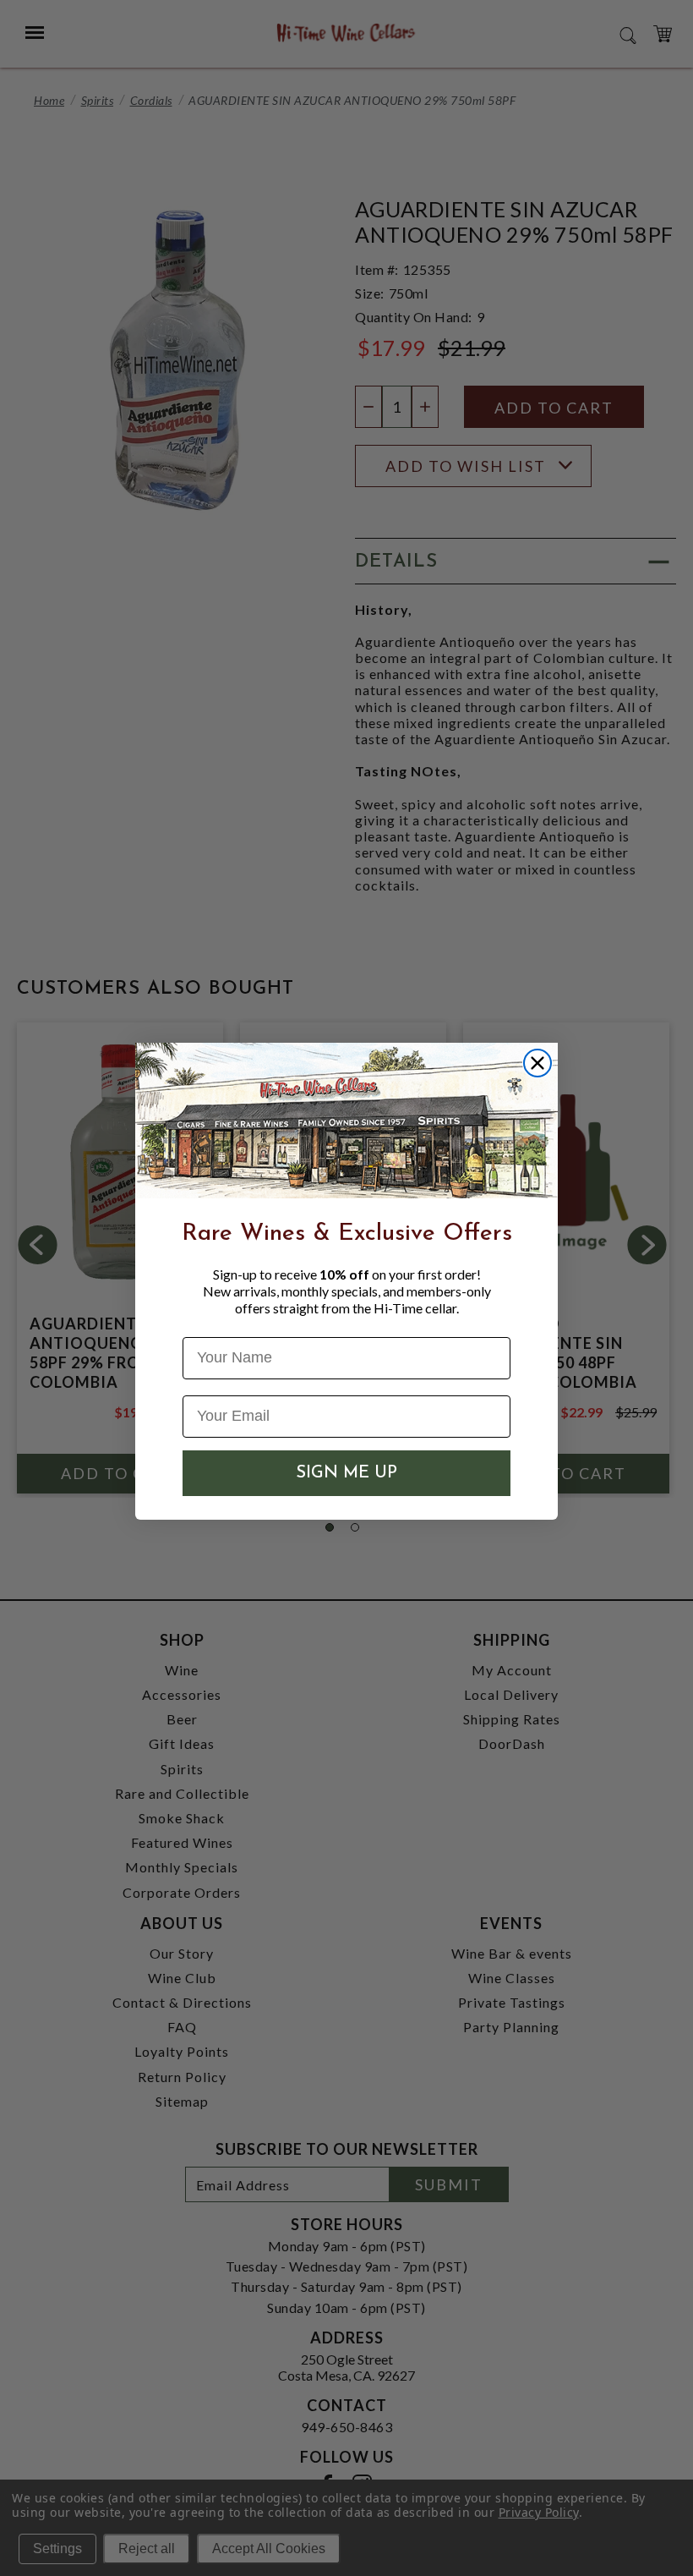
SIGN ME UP (346, 1473)
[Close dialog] (537, 1063)
